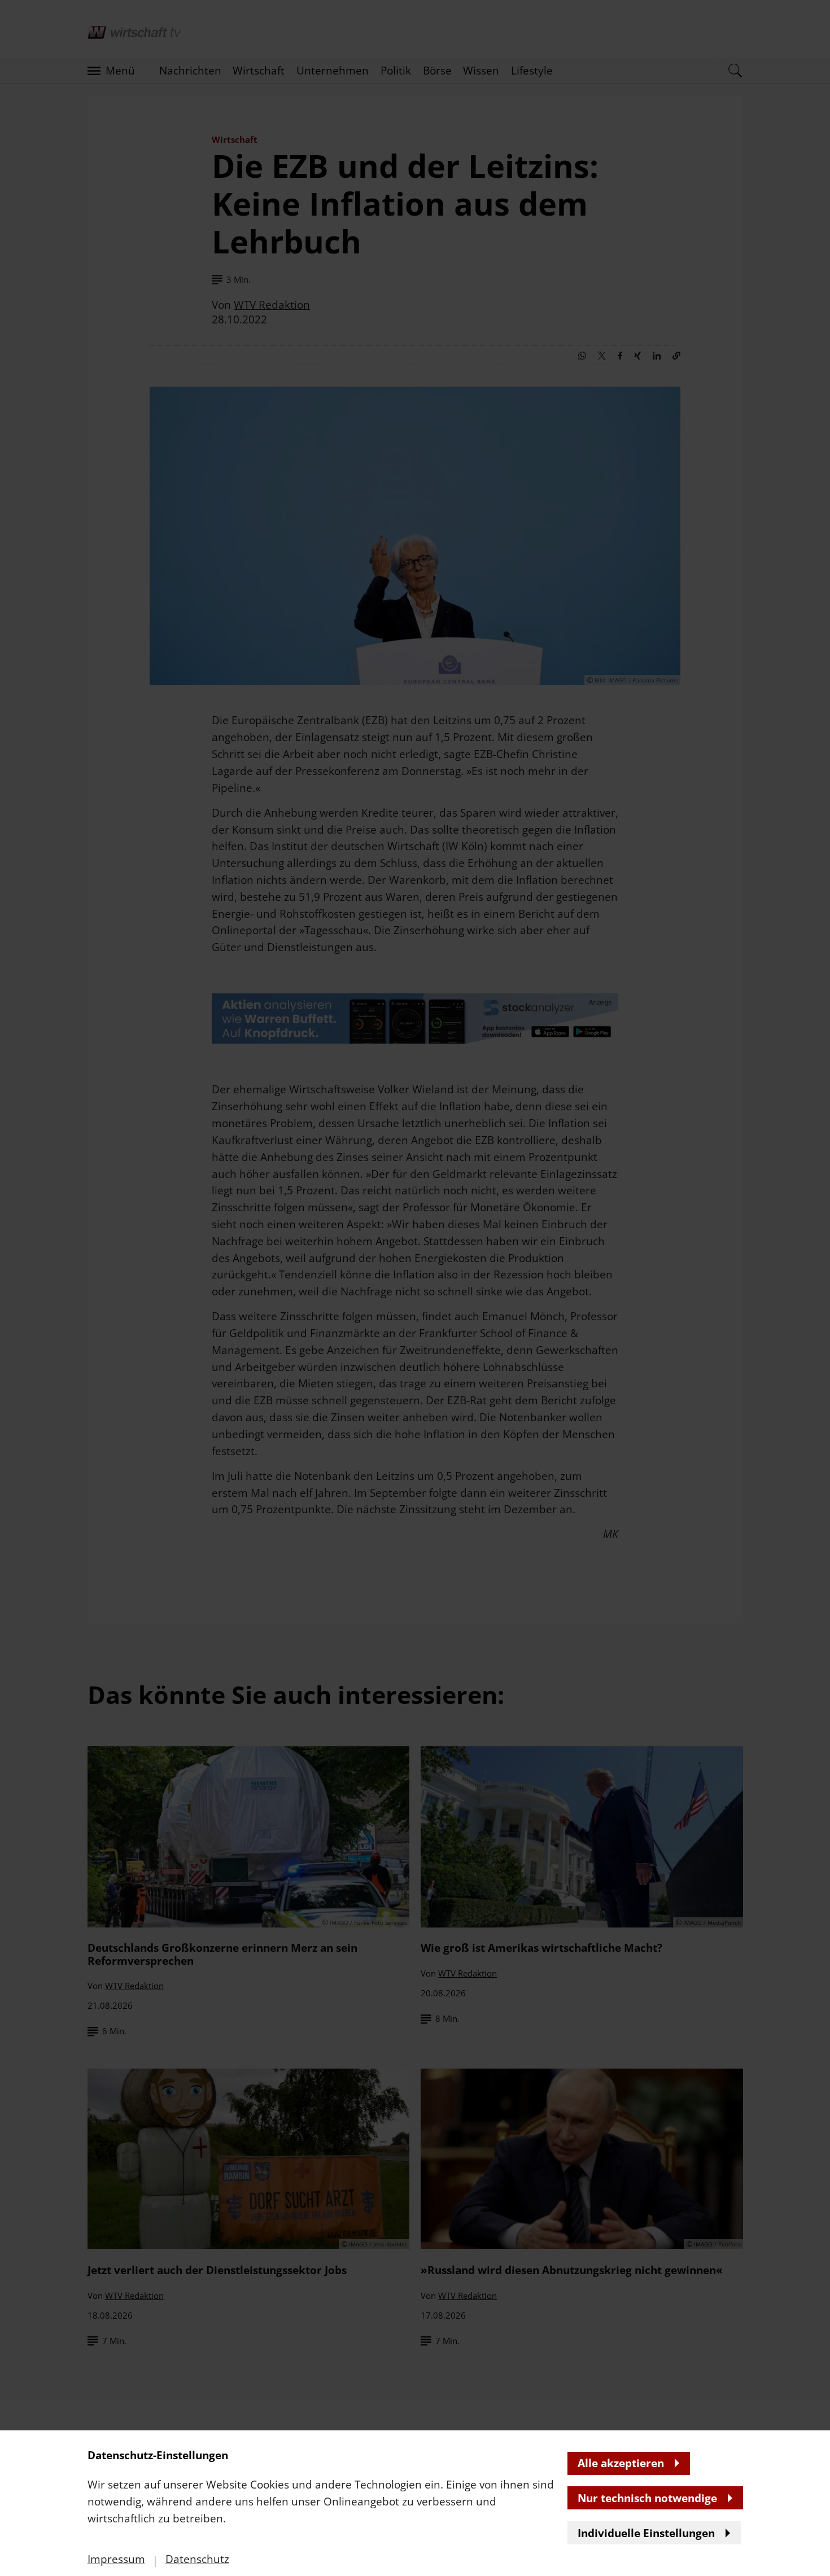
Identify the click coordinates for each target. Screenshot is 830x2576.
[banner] (415, 1288)
